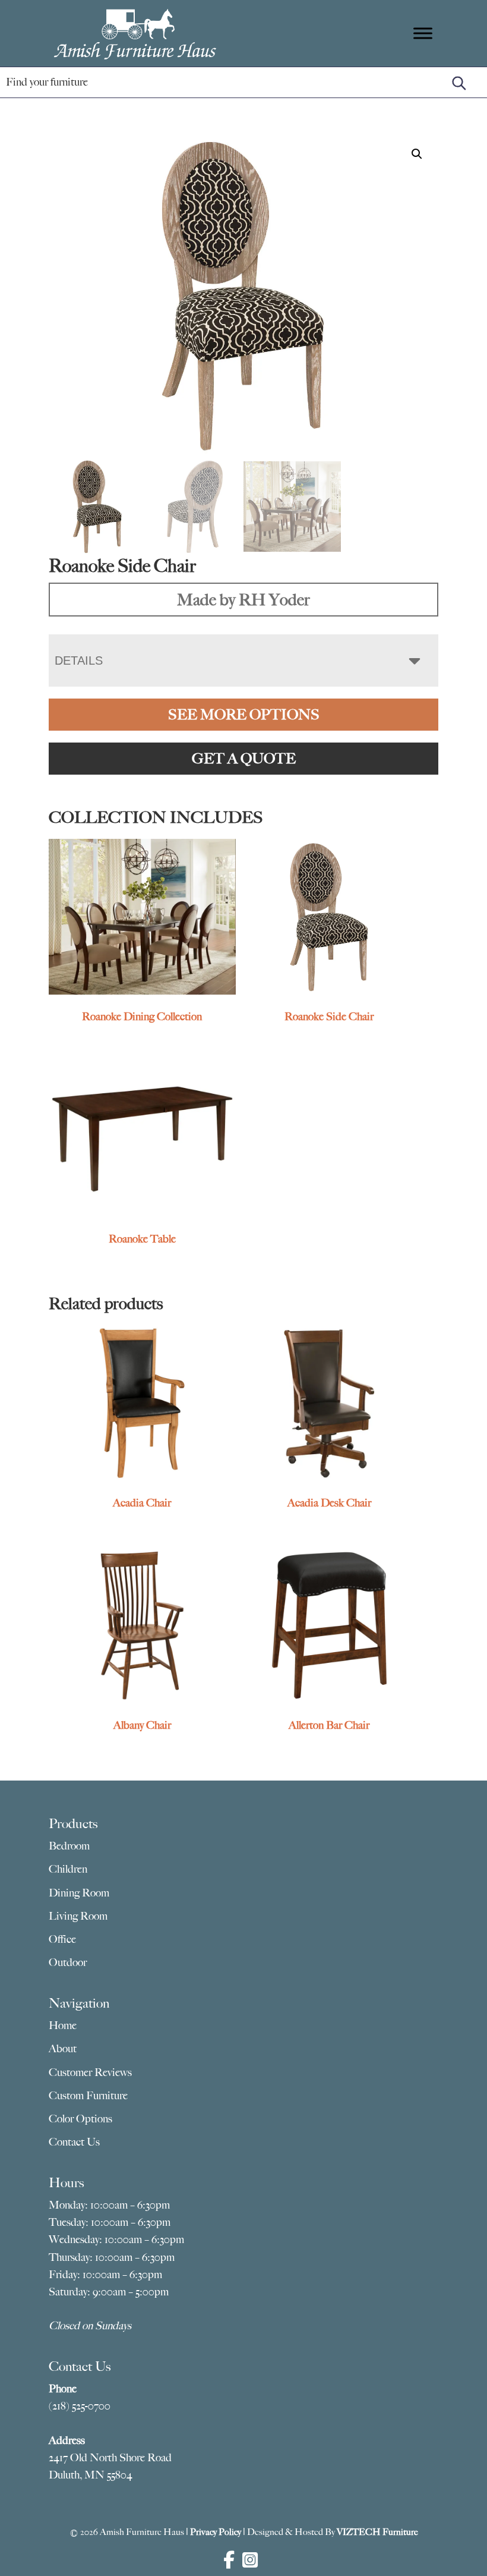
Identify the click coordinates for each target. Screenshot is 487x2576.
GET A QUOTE (244, 759)
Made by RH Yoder (243, 600)
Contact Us (74, 2142)
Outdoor (68, 1962)
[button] (417, 154)
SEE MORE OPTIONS (244, 715)
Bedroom (69, 1846)
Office (62, 1939)
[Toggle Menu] (423, 33)
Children (68, 1869)
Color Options (80, 2119)
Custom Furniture (88, 2096)
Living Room (78, 1916)
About (63, 2049)
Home (63, 2025)
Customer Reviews (90, 2072)
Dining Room (79, 1893)
